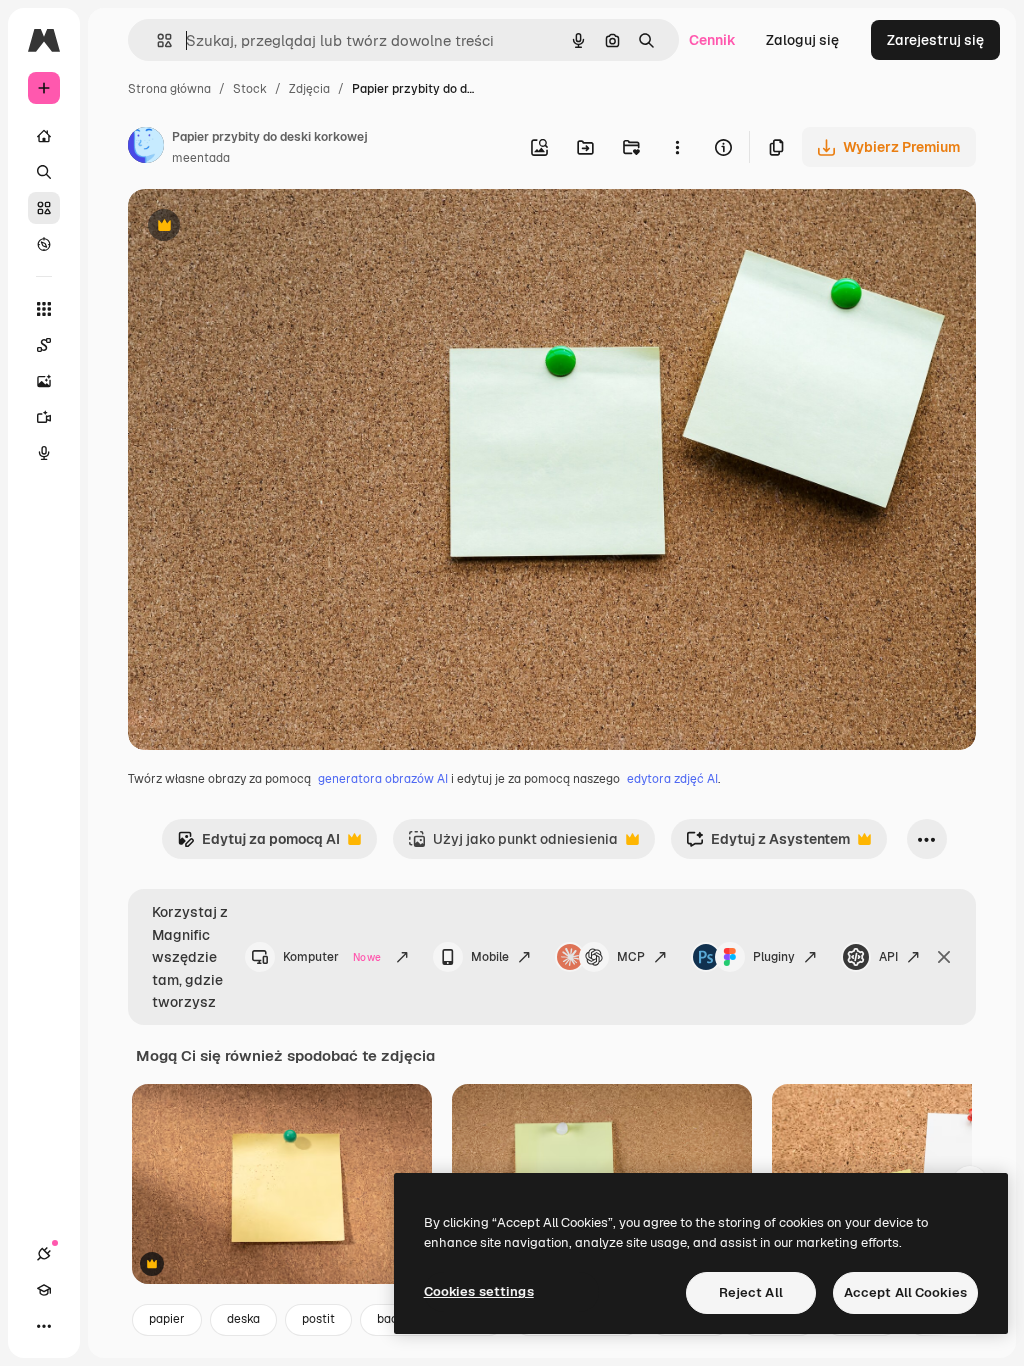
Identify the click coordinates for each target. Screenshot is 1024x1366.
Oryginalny (266, 227)
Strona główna (169, 89)
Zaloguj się (802, 40)
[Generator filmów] (44, 417)
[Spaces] (44, 345)
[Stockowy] (44, 208)
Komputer (332, 957)
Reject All (751, 1292)
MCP (631, 957)
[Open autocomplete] (156, 40)
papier (167, 1319)
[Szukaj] (44, 172)
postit (318, 1319)
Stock (250, 89)
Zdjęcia (309, 89)
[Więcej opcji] (677, 147)
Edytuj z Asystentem (768, 844)
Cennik (712, 40)
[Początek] (44, 136)
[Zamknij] (944, 957)
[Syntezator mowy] (44, 453)
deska (243, 1319)
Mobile (490, 957)
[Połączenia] (44, 1254)
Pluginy (774, 957)
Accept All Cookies (905, 1292)
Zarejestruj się (935, 40)
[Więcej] (44, 1326)
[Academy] (44, 1290)
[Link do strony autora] (146, 148)
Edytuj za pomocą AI (258, 844)
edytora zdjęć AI (672, 779)
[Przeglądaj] (44, 244)
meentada (201, 158)
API (888, 957)
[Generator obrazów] (44, 381)
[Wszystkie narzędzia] (44, 309)
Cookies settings (479, 1291)
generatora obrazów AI (383, 779)
